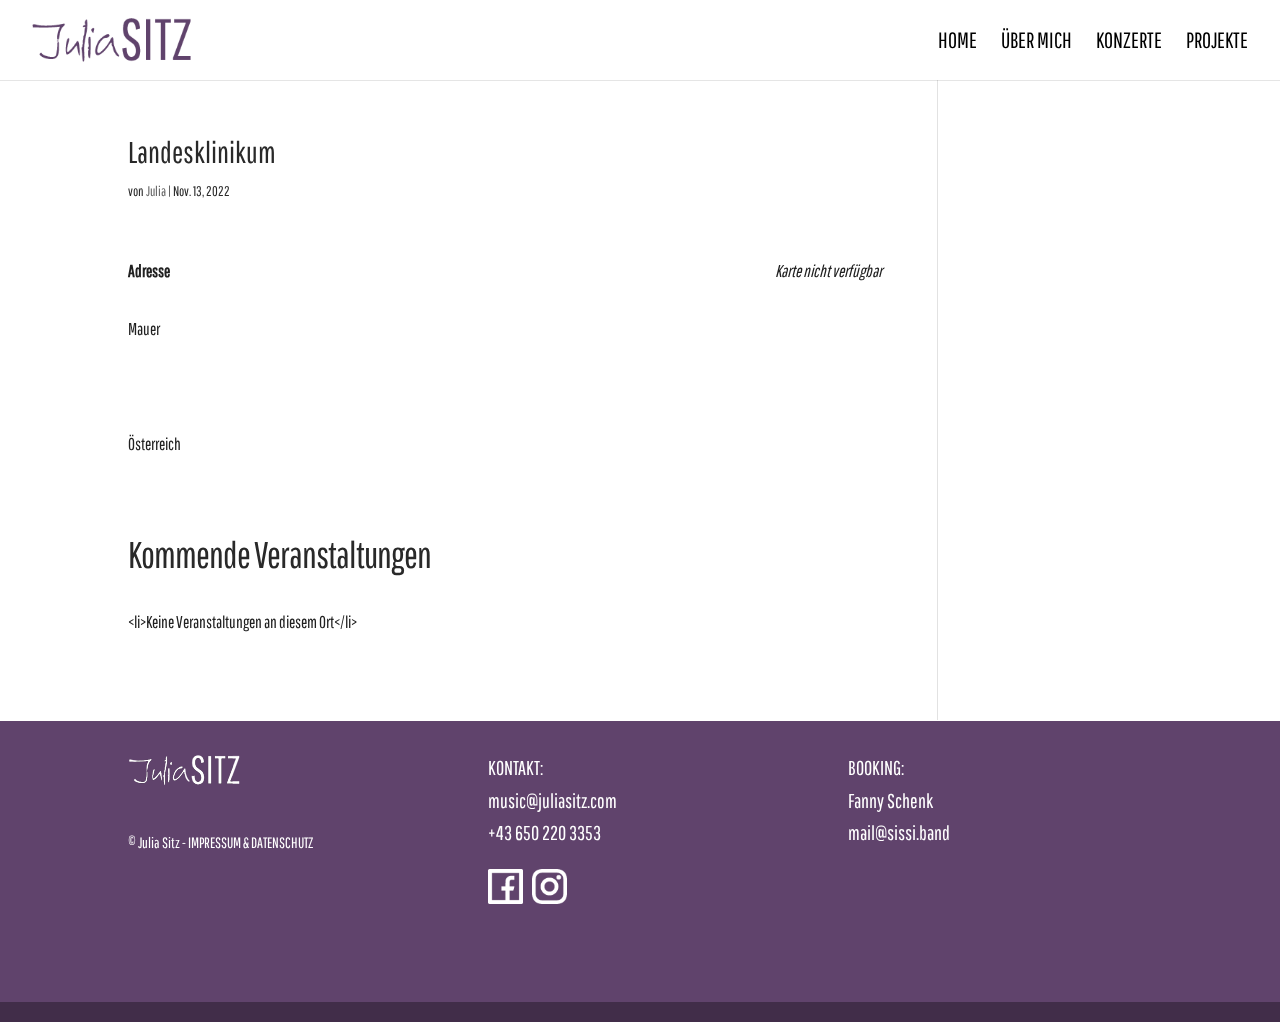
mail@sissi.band (899, 832)
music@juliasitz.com (552, 800)
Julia (156, 191)
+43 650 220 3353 (544, 832)
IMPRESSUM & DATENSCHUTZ (250, 842)
